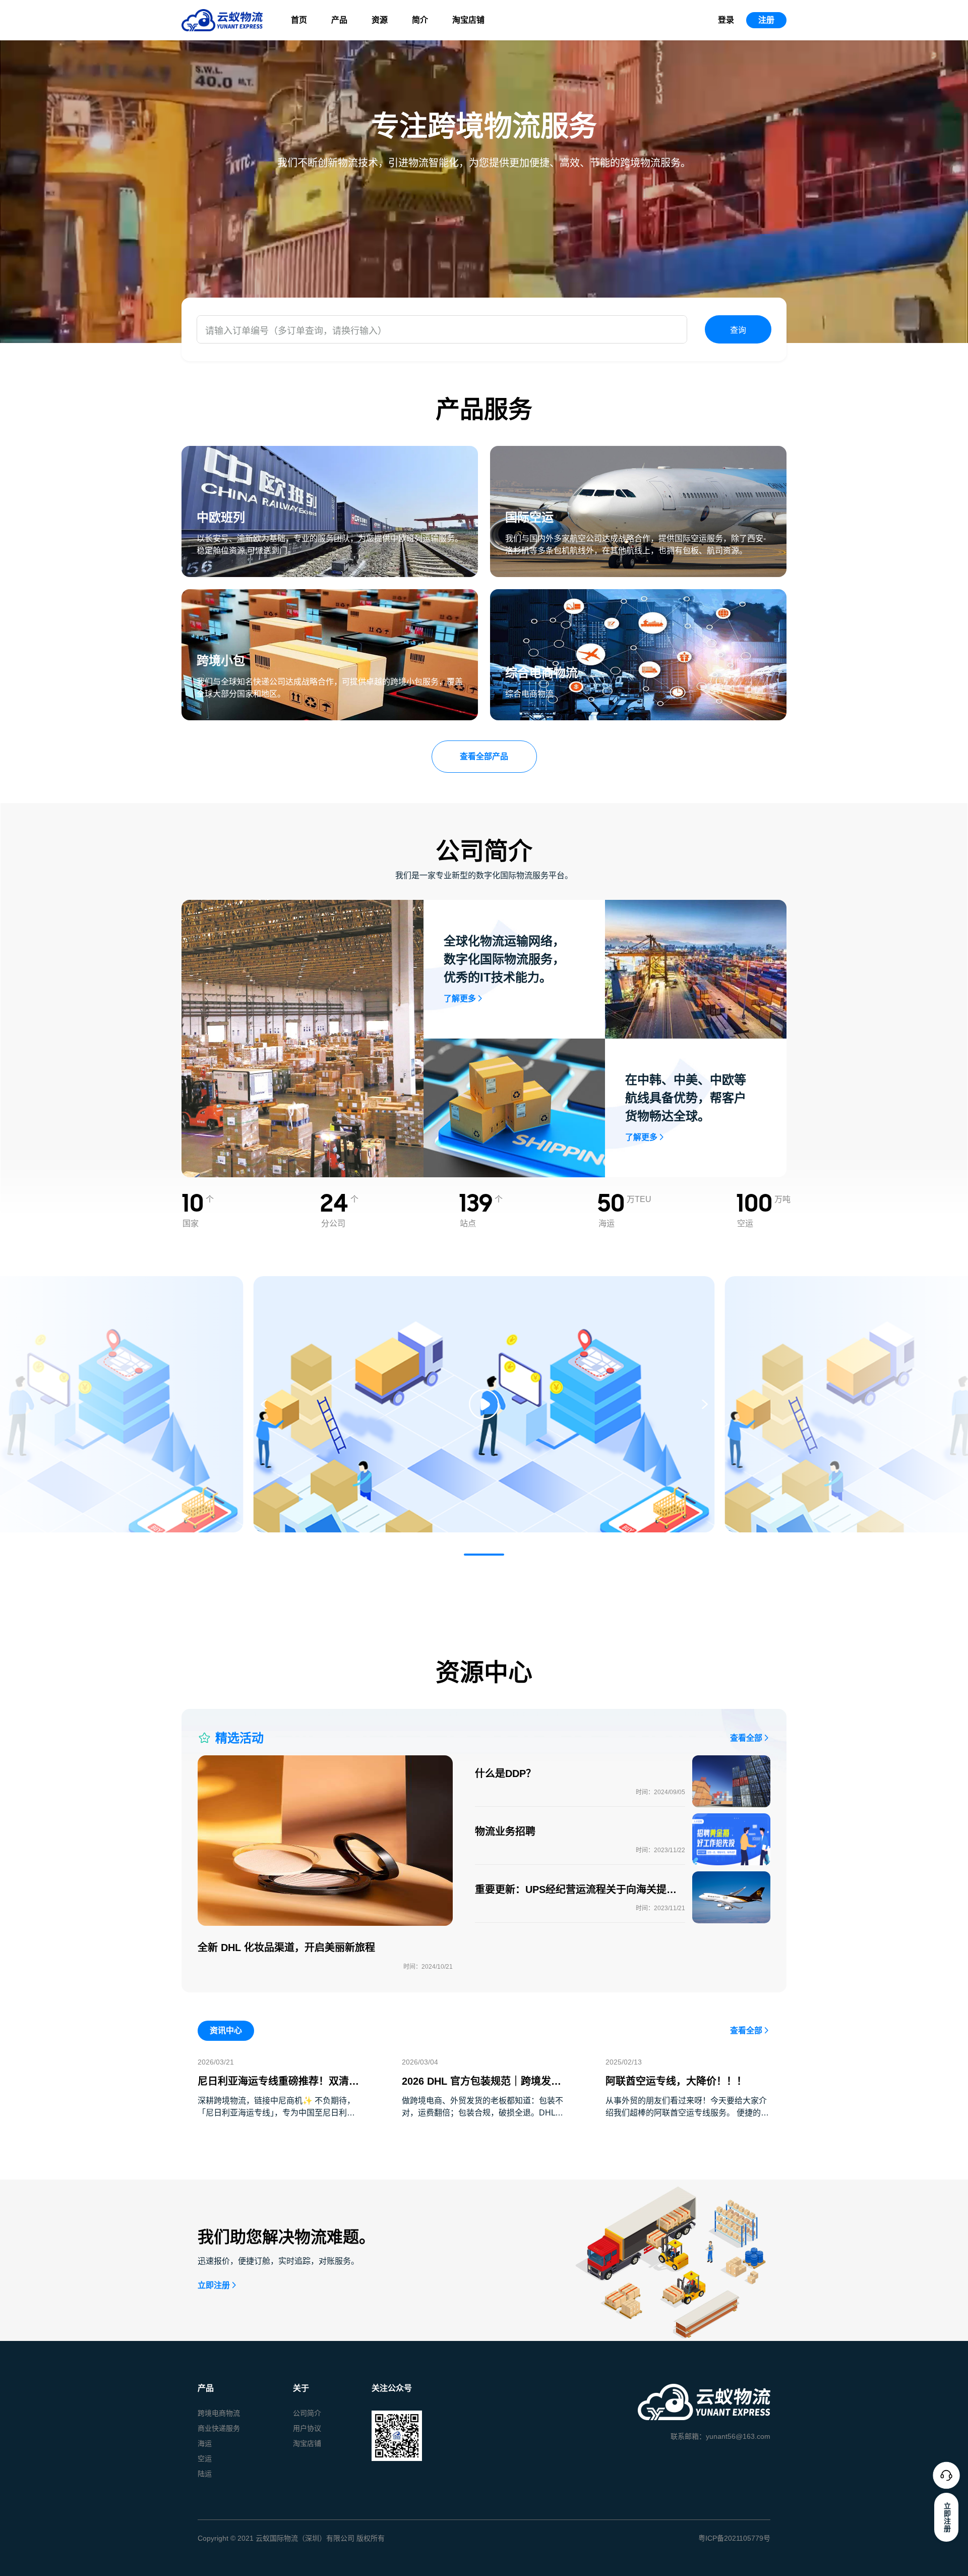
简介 (420, 20)
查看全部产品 (484, 756)
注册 (766, 20)
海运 (205, 2443)
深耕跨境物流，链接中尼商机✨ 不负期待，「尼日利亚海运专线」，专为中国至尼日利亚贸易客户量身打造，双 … (276, 2113)
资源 (380, 20)
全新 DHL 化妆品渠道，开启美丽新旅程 (286, 1948)
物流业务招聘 (505, 1831)
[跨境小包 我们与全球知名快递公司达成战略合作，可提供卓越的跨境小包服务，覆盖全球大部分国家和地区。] (330, 595)
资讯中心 (226, 2030)
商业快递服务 (219, 2428)
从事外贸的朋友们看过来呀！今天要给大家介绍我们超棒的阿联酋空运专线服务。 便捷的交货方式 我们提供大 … (687, 2113)
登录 (726, 20)
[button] (484, 1555)
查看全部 (746, 1738)
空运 (205, 2458)
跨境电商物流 (219, 2413)
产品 (339, 20)
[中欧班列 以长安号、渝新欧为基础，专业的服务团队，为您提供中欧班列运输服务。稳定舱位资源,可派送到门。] (330, 452)
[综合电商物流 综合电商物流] (638, 595)
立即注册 (214, 2285)
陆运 (205, 2474)
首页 (299, 20)
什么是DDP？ (505, 1773)
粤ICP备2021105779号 (734, 2538)
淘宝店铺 (468, 20)
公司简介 (307, 2413)
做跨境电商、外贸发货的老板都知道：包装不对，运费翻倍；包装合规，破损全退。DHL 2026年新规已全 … (482, 2113)
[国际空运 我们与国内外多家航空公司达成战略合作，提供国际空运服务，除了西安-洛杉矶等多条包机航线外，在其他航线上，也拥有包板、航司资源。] (638, 452)
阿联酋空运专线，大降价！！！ (676, 2081)
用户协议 (307, 2428)
